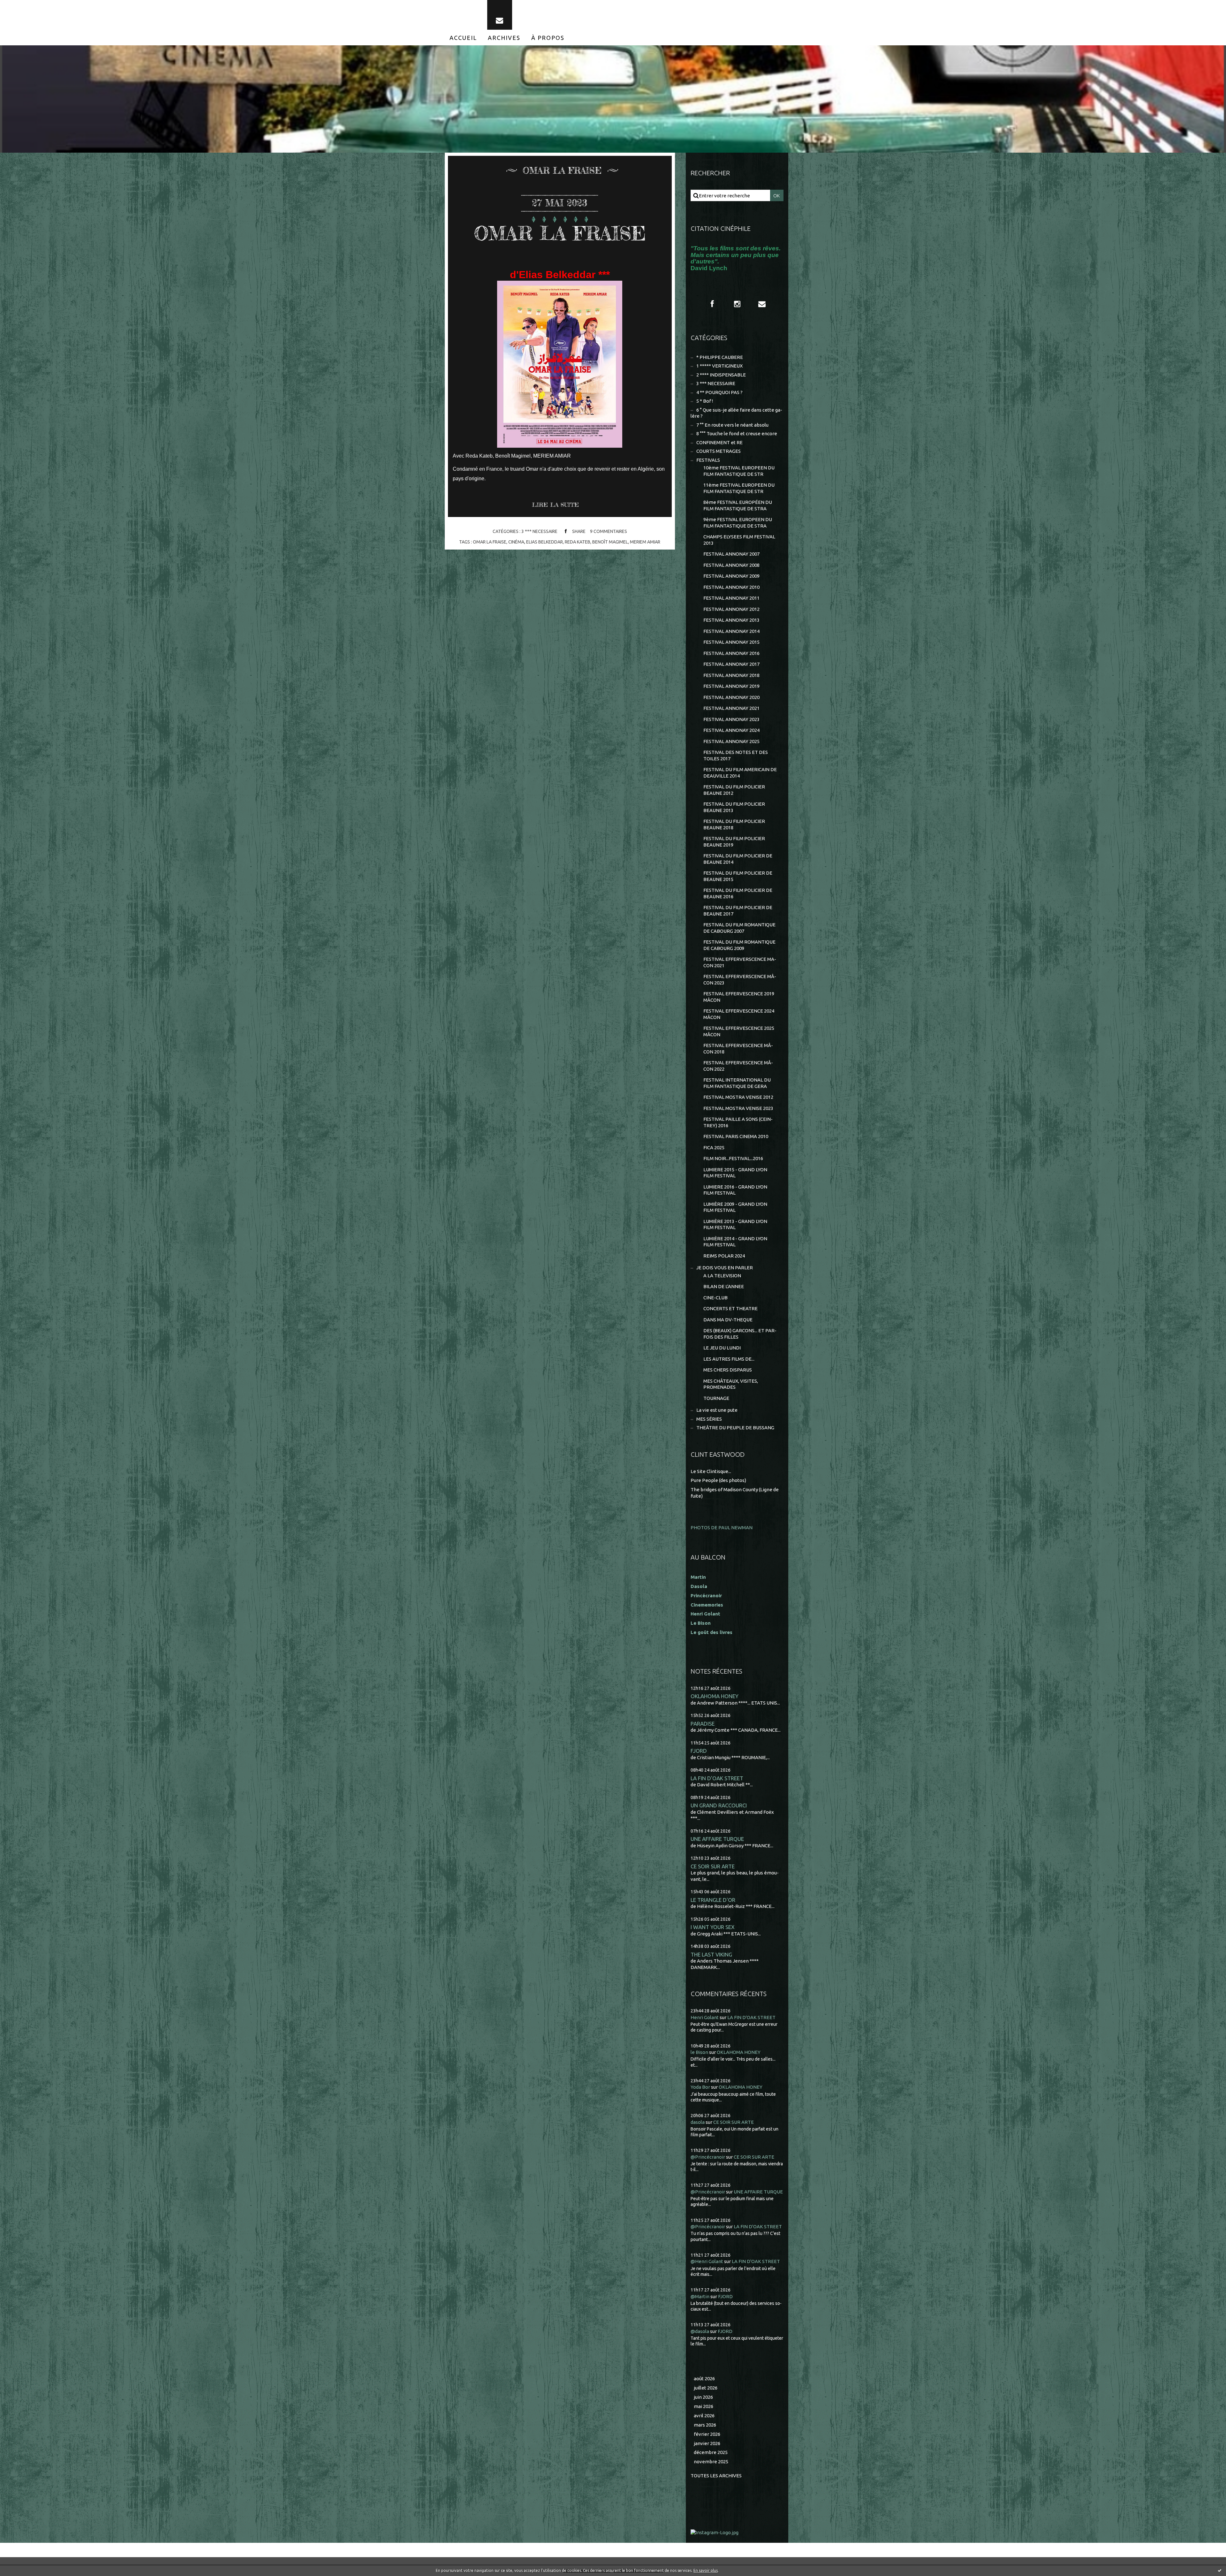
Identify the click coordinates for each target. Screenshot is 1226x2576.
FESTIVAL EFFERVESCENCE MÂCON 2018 (738, 1049)
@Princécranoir (708, 2157)
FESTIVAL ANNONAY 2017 (731, 664)
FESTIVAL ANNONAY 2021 (731, 708)
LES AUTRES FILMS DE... (729, 1359)
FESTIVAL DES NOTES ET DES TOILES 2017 (736, 755)
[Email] (500, 15)
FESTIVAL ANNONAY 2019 (731, 686)
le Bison (699, 2052)
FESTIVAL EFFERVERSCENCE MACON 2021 (740, 962)
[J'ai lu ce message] (1220, 2570)
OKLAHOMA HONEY (715, 1696)
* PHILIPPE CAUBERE (720, 357)
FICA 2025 (714, 1147)
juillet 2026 (706, 2388)
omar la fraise (490, 542)
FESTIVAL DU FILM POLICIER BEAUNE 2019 (734, 842)
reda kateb (578, 542)
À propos (548, 38)
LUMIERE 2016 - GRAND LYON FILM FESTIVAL (735, 1190)
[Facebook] (712, 304)
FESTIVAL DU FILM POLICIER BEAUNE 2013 (734, 807)
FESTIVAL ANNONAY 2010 (731, 587)
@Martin (700, 2296)
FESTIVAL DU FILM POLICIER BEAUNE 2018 (734, 824)
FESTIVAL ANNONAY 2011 (731, 598)
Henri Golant (705, 1614)
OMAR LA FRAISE (560, 233)
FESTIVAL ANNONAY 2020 (731, 697)
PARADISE (703, 1724)
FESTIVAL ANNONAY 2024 (731, 730)
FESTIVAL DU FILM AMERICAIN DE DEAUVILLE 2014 (740, 773)
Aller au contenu (25, 6)
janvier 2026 (707, 2443)
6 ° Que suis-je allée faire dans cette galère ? (736, 413)
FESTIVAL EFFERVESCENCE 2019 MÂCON (739, 997)
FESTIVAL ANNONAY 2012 (731, 609)
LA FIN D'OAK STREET (717, 1778)
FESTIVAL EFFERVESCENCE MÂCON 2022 (738, 1066)
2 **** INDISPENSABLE (721, 375)
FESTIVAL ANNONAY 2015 (731, 642)
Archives (504, 38)
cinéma (516, 542)
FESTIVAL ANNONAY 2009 (731, 576)
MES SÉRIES (709, 1419)
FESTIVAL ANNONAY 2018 (731, 675)
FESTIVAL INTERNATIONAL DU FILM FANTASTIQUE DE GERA (737, 1083)
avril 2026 (704, 2416)
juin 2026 (703, 2397)
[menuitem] (463, 38)
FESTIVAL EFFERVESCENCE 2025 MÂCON (739, 1031)
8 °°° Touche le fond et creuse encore (737, 433)
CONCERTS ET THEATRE (730, 1308)
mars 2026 (705, 2425)
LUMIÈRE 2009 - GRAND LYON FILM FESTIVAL (735, 1207)
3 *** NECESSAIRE (539, 531)
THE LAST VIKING (711, 1954)
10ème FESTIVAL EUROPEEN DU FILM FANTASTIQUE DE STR (739, 471)
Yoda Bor (700, 2087)
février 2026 (707, 2434)
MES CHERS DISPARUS (728, 1370)
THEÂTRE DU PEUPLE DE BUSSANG (735, 1428)
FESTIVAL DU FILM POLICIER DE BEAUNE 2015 (738, 876)
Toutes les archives (716, 2476)
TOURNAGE (716, 1398)
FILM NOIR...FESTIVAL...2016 (733, 1158)
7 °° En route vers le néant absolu (732, 425)
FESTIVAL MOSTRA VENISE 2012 (738, 1097)
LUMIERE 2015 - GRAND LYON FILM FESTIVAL (735, 1173)
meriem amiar (645, 542)
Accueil (463, 38)
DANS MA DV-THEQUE (728, 1320)
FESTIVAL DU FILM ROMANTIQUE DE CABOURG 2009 (739, 945)
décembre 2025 (711, 2452)
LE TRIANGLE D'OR (713, 1900)
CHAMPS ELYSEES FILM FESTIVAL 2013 (739, 540)
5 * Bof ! (705, 401)
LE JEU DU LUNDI (722, 1348)
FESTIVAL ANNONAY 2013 (731, 620)
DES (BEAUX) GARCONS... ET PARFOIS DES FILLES (740, 1334)
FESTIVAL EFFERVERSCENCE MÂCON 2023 (740, 980)
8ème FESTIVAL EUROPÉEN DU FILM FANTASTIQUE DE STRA (738, 505)
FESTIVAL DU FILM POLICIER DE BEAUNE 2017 (738, 911)
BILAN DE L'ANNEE (724, 1286)
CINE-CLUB (715, 1298)
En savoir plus (706, 2570)
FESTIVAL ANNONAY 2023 (731, 719)
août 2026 (704, 2378)
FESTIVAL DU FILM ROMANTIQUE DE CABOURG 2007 (739, 928)
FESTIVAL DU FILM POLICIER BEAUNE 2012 (734, 790)
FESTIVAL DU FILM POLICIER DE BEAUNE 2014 (738, 859)
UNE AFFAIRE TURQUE (717, 1839)
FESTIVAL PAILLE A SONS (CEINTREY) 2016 (738, 1122)
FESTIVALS (708, 460)
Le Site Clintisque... (711, 1471)
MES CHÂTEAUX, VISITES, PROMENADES (731, 1384)
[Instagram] (737, 304)
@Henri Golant (707, 2261)
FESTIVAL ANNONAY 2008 (731, 565)
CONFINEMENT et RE (719, 442)
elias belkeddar (545, 542)
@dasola (700, 2331)
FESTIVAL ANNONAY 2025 (731, 741)
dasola (698, 2122)
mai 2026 (704, 2406)
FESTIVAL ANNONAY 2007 (731, 554)
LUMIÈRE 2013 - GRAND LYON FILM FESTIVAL (735, 1224)
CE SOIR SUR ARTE (713, 1866)
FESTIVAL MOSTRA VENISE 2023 (738, 1108)
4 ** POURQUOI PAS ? (719, 392)
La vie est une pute (717, 1410)
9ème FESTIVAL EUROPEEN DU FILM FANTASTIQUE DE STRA (738, 523)
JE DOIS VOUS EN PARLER (725, 1268)
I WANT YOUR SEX (713, 1927)
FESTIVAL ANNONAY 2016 (731, 653)
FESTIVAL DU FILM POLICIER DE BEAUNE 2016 (738, 893)
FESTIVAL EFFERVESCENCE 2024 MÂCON (739, 1014)
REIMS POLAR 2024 (724, 1256)
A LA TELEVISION (722, 1276)
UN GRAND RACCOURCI (719, 1805)
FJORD (699, 1751)
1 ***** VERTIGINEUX (719, 366)
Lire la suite (555, 505)
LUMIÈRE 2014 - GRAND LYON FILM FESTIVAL (735, 1242)
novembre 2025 (711, 2462)
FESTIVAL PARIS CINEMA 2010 (736, 1136)
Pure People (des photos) (718, 1480)
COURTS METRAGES (719, 451)
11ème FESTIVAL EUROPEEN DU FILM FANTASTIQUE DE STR (739, 488)
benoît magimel (610, 542)
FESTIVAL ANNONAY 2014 (731, 631)
